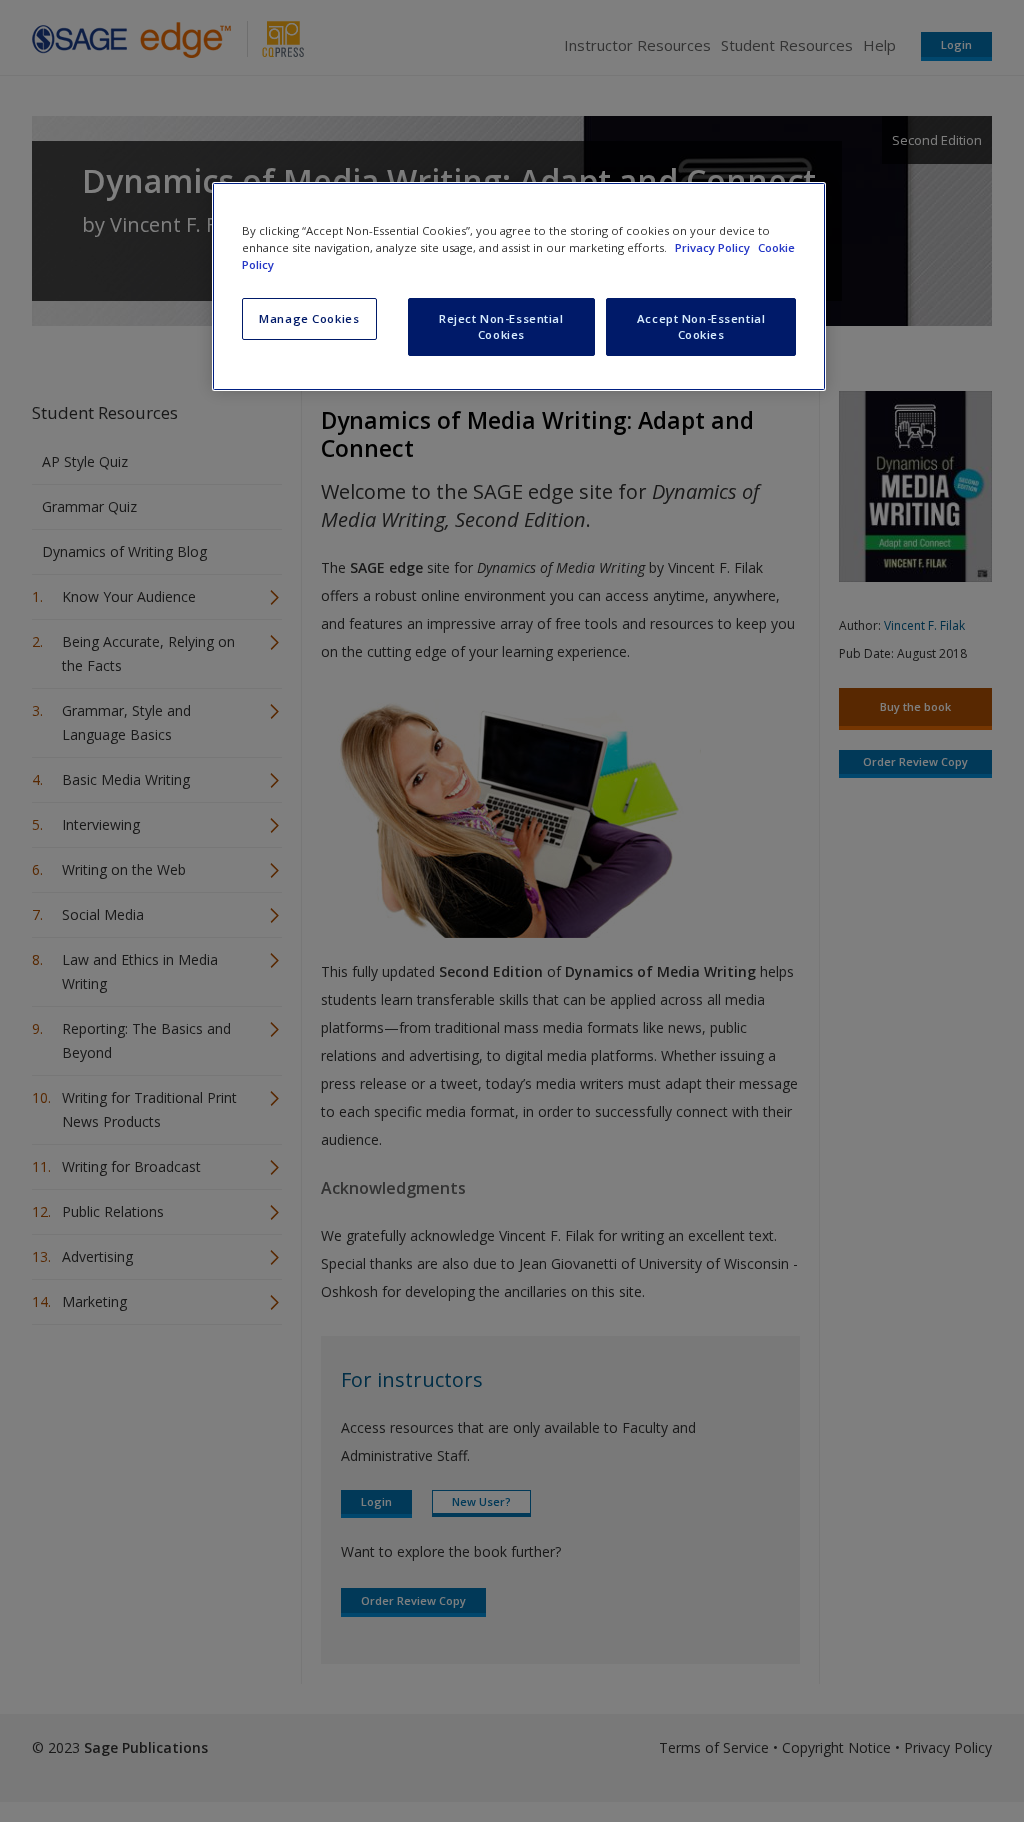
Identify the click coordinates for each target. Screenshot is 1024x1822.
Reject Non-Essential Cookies (501, 326)
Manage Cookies (309, 318)
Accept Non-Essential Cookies (701, 326)
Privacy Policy (714, 247)
